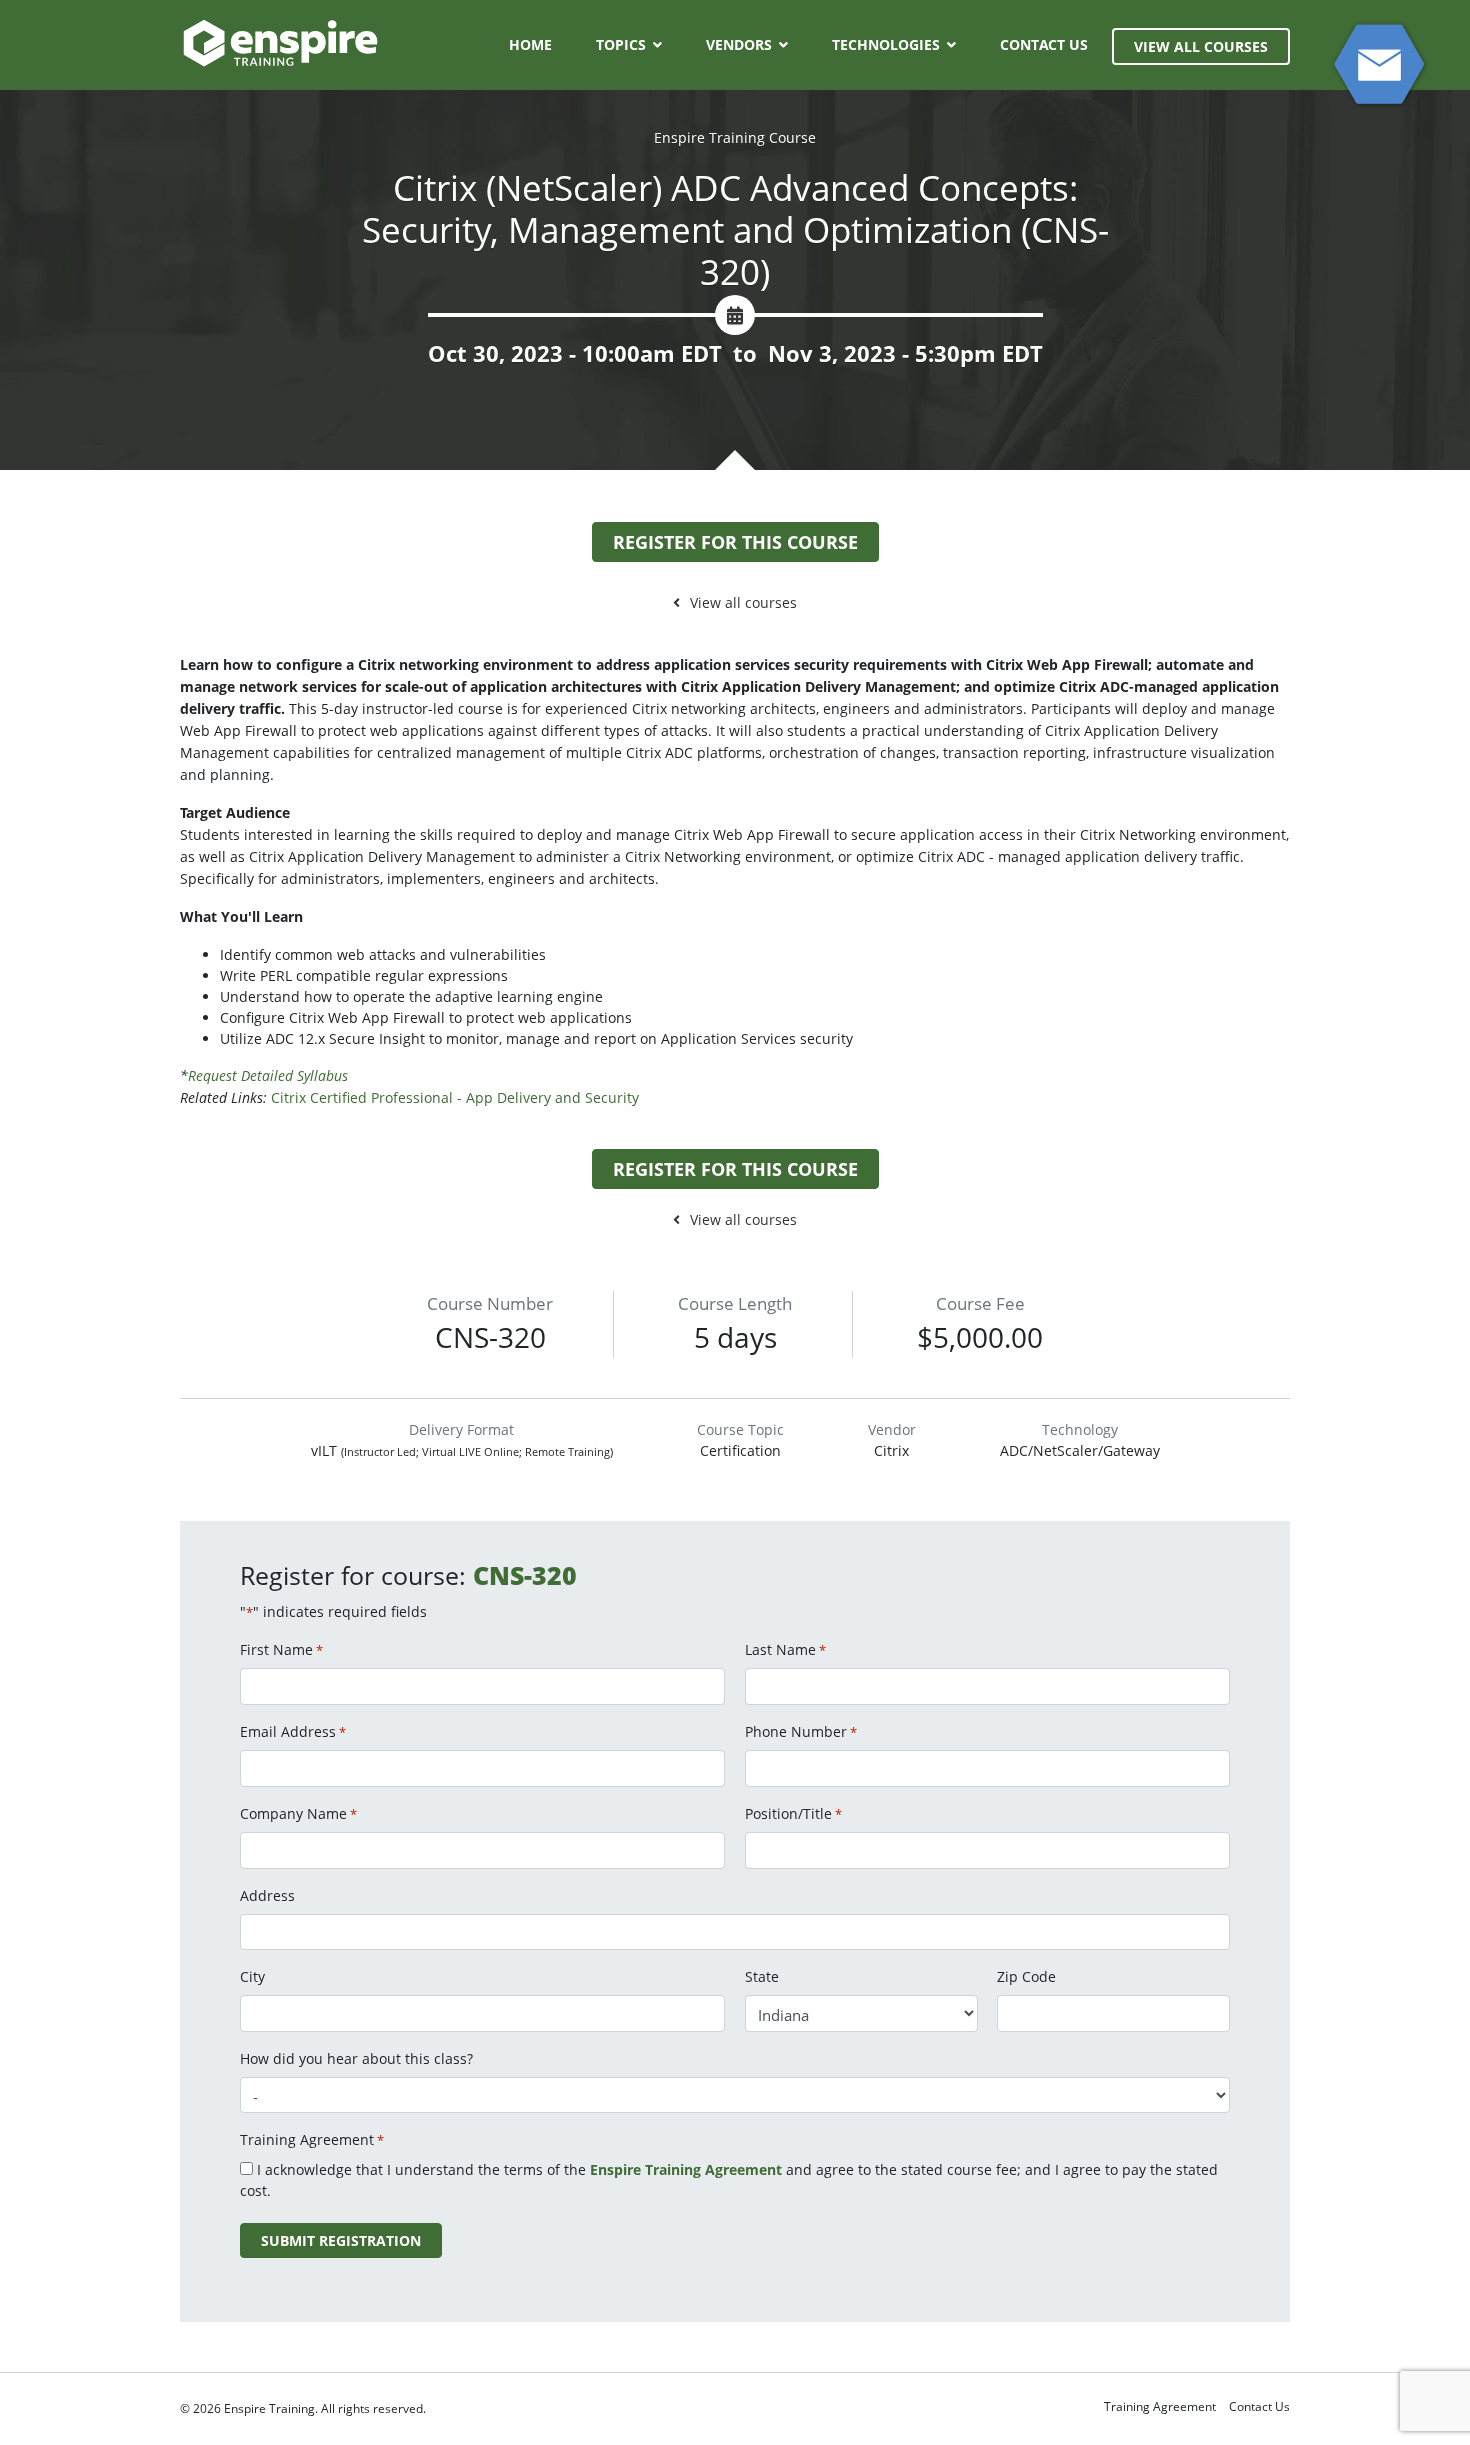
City (252, 1976)
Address (267, 1895)
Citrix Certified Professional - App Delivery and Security (455, 1097)
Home (530, 44)
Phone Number (801, 1731)
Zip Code (1026, 1976)
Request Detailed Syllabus (270, 1075)
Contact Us (1044, 44)
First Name (281, 1649)
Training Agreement (1160, 2406)
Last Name (785, 1649)
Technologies (886, 44)
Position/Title (793, 1813)
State (762, 1976)
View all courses (743, 602)
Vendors (739, 44)
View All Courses (1201, 46)
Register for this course (735, 542)
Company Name (298, 1813)
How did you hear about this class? (356, 2058)
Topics (621, 44)
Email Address (293, 1731)
